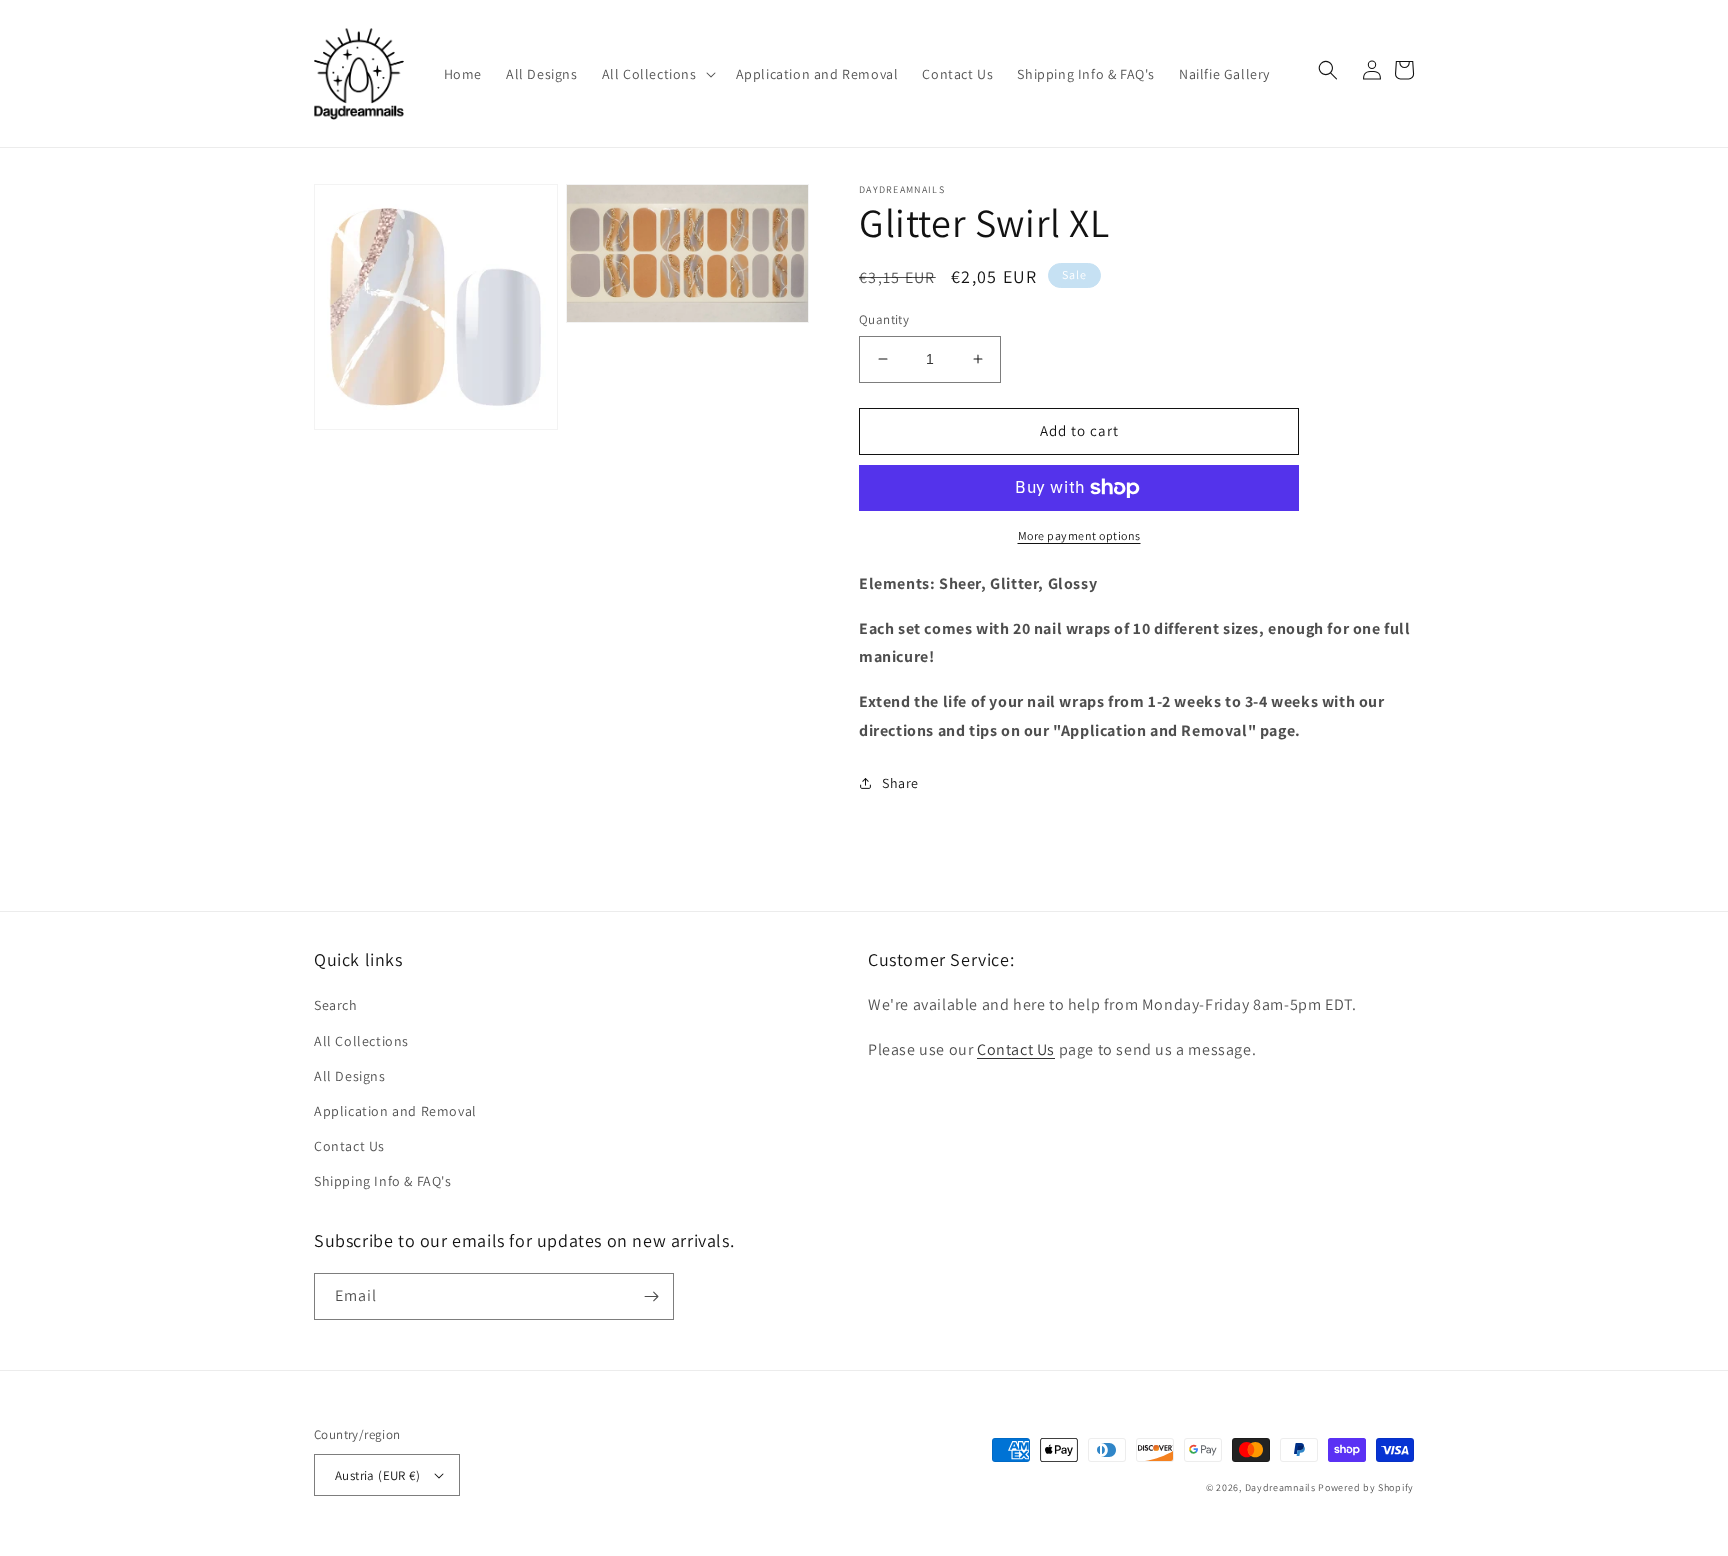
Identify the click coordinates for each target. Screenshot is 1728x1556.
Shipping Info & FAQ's (383, 1181)
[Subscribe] (651, 1296)
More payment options (1079, 535)
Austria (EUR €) (377, 1475)
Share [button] (900, 783)
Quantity (884, 319)
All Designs (350, 1076)
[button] (657, 74)
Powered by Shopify (1366, 1487)
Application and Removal (395, 1111)
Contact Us (349, 1146)
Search (336, 1005)
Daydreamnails (1280, 1487)
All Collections (361, 1041)
